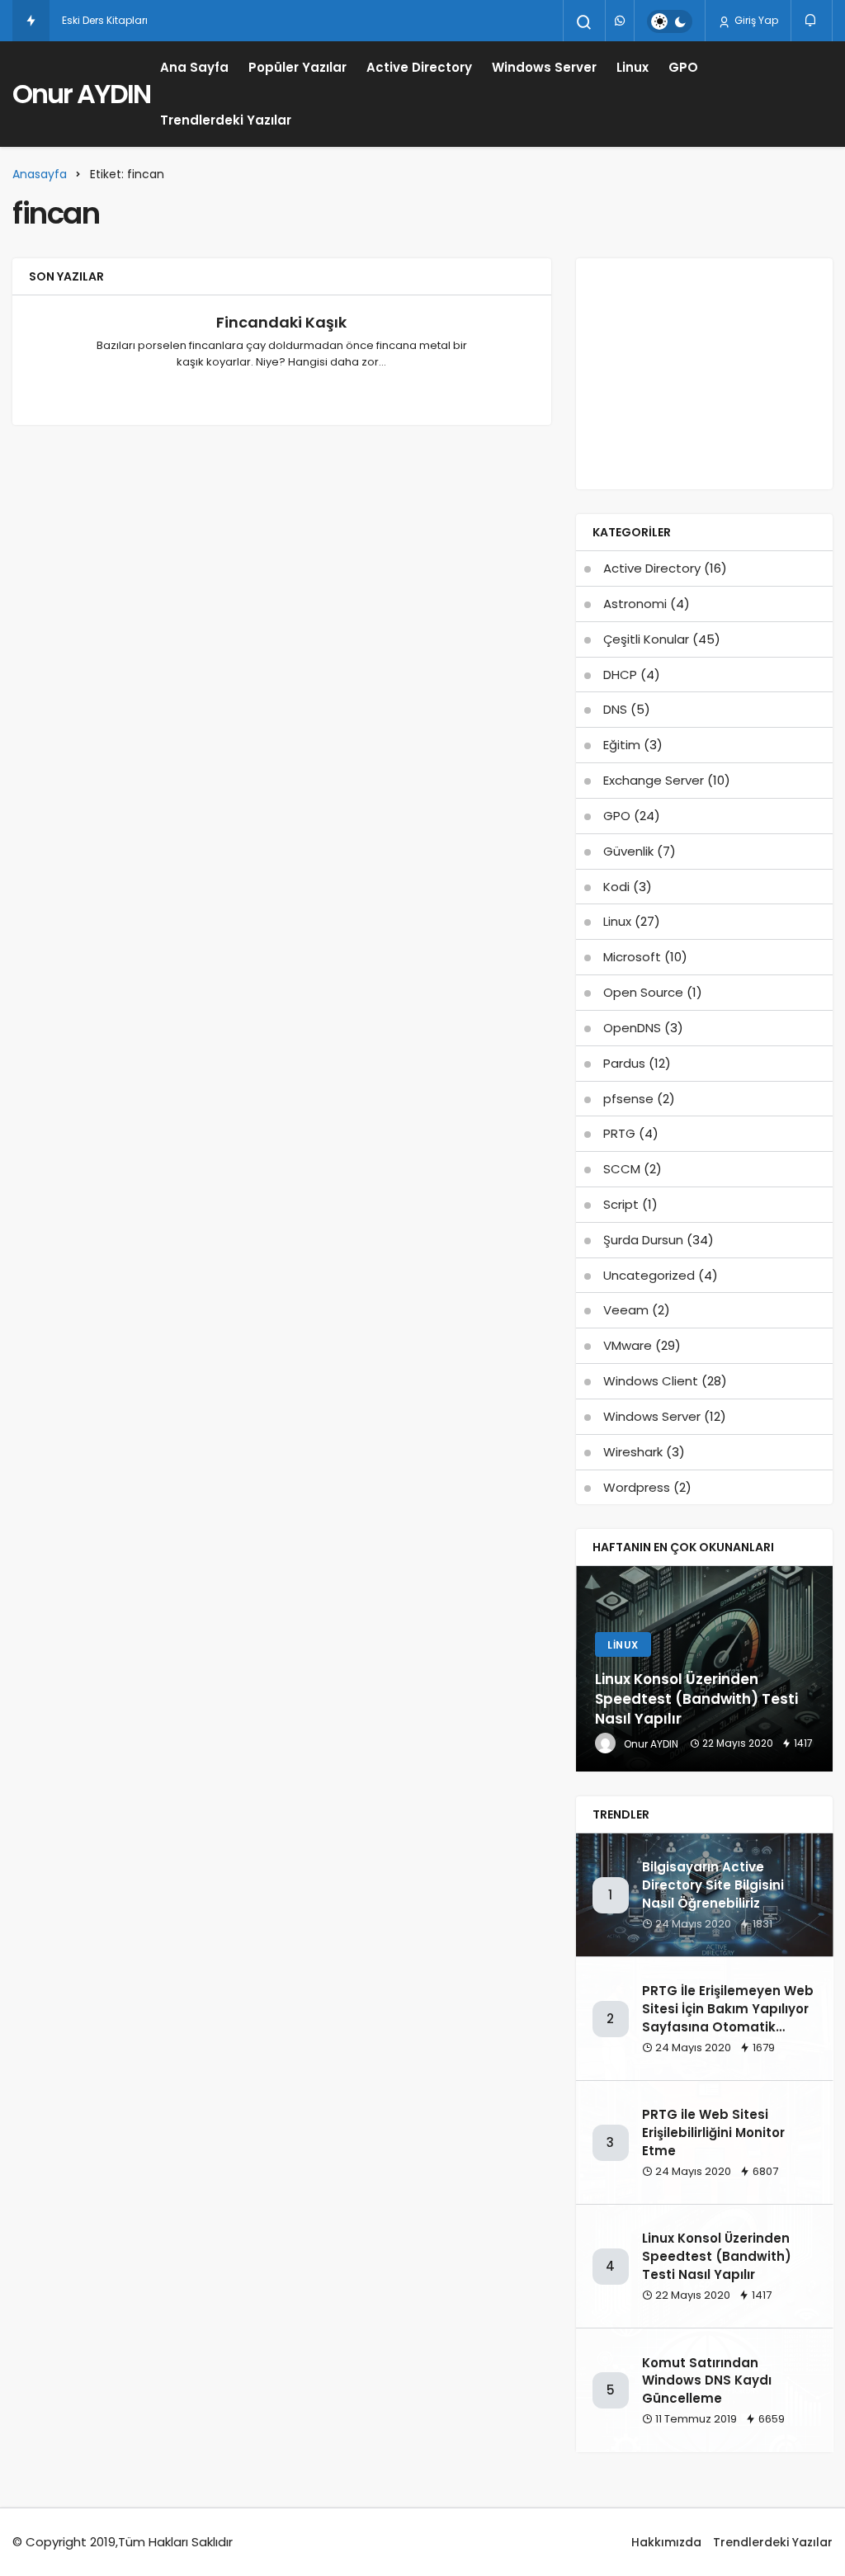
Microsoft (632, 957)
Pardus (624, 1063)
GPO (683, 67)
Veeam (626, 1310)
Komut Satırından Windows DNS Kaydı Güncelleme (707, 2381)
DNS (615, 709)
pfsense (628, 1099)
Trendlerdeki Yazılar (226, 120)
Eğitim (622, 745)
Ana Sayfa (194, 67)
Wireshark (633, 1452)
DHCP (620, 675)
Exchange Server (654, 780)
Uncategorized (649, 1275)
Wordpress (637, 1487)
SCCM (622, 1169)
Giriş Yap (755, 20)
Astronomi (635, 604)
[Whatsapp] (620, 21)
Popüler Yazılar (297, 67)
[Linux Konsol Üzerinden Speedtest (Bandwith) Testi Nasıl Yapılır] (705, 1669)
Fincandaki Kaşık (281, 322)
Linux (633, 67)
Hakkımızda (666, 2542)
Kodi (616, 887)
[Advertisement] (704, 374)
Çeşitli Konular (646, 639)
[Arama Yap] (584, 22)
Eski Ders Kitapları (105, 20)
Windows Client (651, 1381)
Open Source (643, 992)
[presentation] (588, 1669)
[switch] (670, 21)
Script (621, 1204)
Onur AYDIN (81, 94)
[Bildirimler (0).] (812, 20)
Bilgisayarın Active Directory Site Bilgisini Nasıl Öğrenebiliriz (713, 1885)
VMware (628, 1345)
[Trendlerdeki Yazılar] (31, 21)
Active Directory (419, 67)
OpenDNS (632, 1028)
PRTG (619, 1133)
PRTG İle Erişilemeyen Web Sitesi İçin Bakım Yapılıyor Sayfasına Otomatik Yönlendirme (728, 2017)
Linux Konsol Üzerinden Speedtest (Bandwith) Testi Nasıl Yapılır (717, 2256)
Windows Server (544, 67)
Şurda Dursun (643, 1240)
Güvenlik (628, 851)
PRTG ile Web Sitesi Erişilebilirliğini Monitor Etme (713, 2133)
